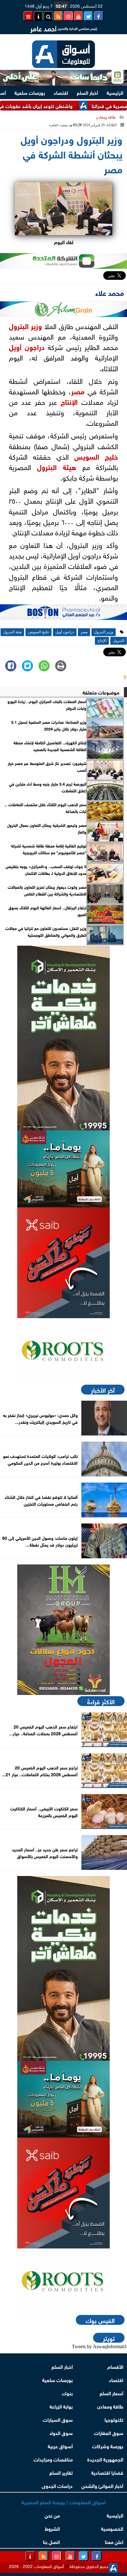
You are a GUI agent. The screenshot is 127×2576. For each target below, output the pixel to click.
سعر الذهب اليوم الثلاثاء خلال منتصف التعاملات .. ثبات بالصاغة (45, 808)
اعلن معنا (114, 2541)
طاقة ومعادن (106, 117)
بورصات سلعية (30, 92)
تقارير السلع (61, 2472)
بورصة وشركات (108, 2446)
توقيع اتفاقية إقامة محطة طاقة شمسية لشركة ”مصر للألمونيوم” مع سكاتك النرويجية (49, 849)
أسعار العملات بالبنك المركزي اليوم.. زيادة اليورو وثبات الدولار (47, 705)
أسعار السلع (111, 2393)
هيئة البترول (57, 466)
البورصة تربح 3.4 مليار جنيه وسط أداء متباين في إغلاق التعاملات (48, 787)
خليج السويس (96, 456)
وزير (35, 325)
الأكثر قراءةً (101, 1701)
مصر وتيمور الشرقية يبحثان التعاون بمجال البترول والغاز (47, 828)
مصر (78, 391)
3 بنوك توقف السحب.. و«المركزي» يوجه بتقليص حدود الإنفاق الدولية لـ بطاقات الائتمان (46, 870)
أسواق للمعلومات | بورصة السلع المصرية (64, 2502)
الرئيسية (115, 92)
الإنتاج (69, 401)
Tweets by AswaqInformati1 (99, 2347)
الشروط (52, 2528)
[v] (63, 614)
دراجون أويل (27, 346)
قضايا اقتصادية (107, 2472)
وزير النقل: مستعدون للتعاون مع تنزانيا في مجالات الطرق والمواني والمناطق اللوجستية (46, 932)
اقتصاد (61, 92)
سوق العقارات (109, 2432)
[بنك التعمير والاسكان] (63, 1038)
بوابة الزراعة (61, 2406)
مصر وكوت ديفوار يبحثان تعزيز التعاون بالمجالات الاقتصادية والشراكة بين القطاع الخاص (47, 890)
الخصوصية (112, 2528)
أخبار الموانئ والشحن (102, 2485)
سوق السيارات (58, 2419)
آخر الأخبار (103, 1390)
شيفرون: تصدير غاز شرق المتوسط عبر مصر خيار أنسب (47, 767)
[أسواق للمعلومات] (63, 1351)
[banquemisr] (63, 1169)
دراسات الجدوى (57, 2485)
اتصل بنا (51, 2541)
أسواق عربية (60, 2446)
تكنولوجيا (114, 2419)
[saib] (63, 1263)
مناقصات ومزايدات (53, 2459)
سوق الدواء (61, 2432)
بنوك (67, 2393)
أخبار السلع (87, 92)
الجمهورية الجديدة (105, 2459)
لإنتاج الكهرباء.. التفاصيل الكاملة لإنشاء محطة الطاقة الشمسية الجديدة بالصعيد (50, 746)
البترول (19, 325)
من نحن (52, 2515)
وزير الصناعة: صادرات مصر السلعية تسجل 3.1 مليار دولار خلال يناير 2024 (49, 725)
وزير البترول (104, 632)
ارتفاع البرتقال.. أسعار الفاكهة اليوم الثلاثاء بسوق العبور (47, 911)
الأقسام (115, 2366)
